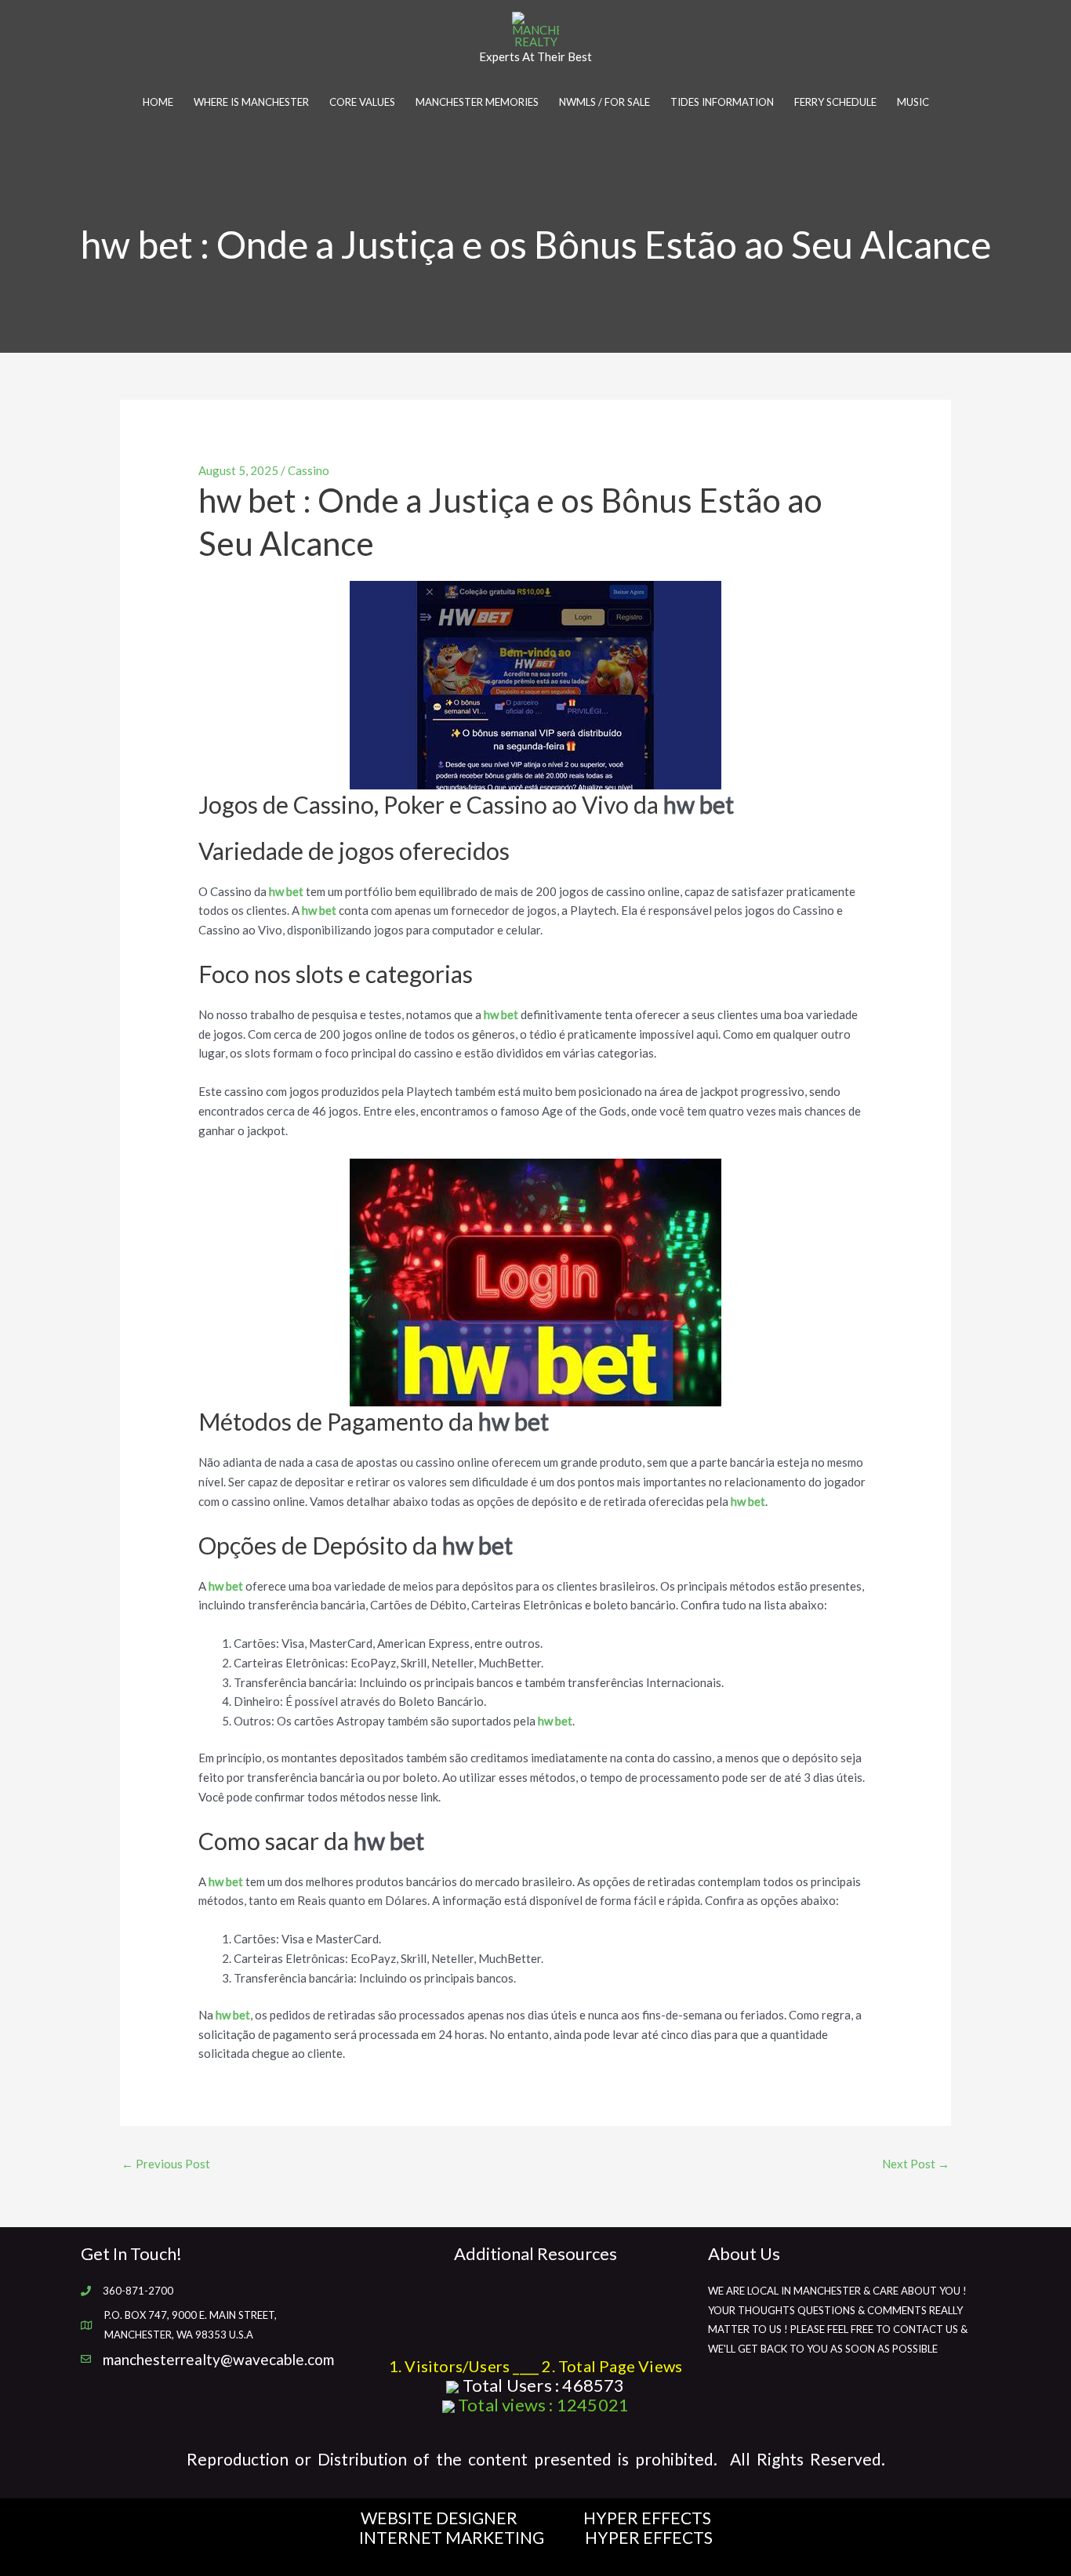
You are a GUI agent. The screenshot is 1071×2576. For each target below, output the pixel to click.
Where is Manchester (251, 102)
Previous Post (166, 2164)
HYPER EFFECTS (647, 2518)
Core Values (362, 102)
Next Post (916, 2164)
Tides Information (722, 102)
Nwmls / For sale (604, 102)
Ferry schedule (835, 102)
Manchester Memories (477, 102)
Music (913, 102)
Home (158, 102)
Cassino (309, 470)
